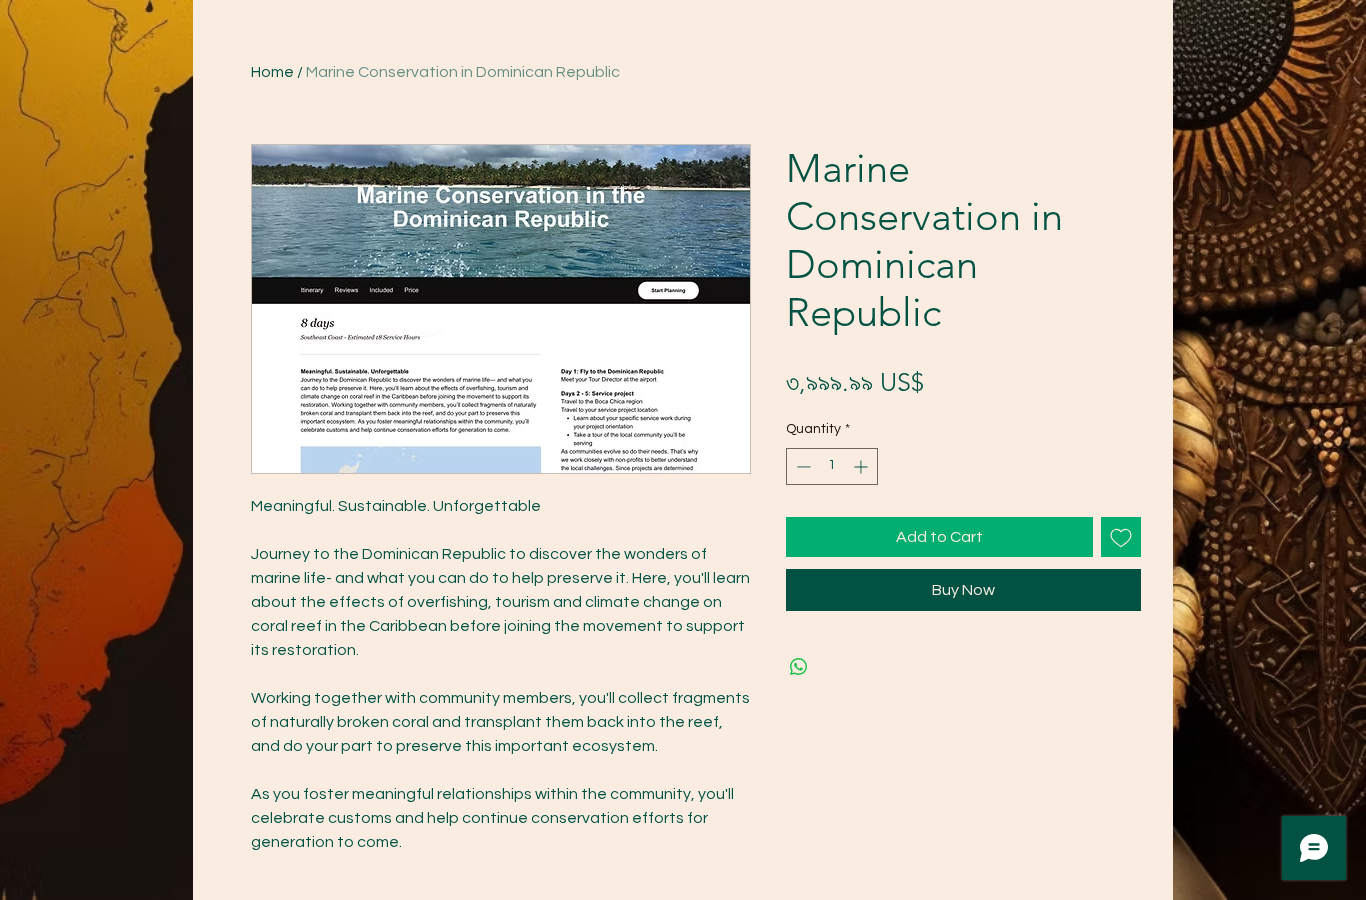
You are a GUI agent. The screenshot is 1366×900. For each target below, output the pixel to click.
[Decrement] (801, 466)
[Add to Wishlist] (1121, 537)
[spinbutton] (832, 466)
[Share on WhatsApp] (799, 667)
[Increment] (862, 466)
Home (272, 72)
